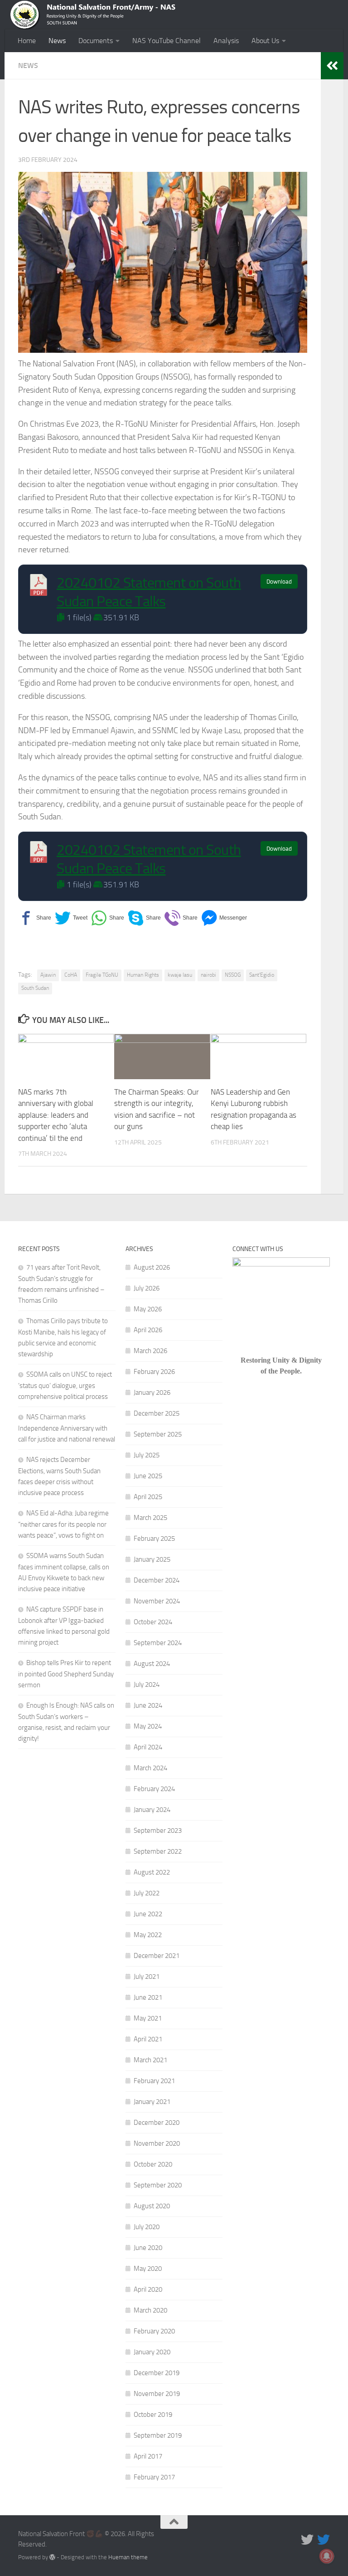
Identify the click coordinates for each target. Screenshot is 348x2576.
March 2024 (150, 1768)
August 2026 (152, 1267)
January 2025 (152, 1559)
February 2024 (154, 1789)
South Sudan (35, 988)
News (57, 41)
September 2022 (158, 1851)
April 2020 (148, 2289)
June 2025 (148, 1476)
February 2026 (154, 1372)
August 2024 (152, 1664)
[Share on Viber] (181, 918)
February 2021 (154, 2081)
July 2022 (147, 1893)
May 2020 (148, 2269)
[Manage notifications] (327, 2556)
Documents (96, 41)
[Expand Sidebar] (332, 66)
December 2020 (157, 2123)
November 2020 (157, 2143)
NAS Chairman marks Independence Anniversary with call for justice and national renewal (67, 1428)
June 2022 (148, 1914)
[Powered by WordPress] (52, 2557)
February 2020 (154, 2331)
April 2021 (148, 2039)
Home (27, 41)
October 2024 (153, 1622)
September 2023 (158, 1831)
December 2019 (157, 2373)
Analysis (226, 41)
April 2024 (148, 1747)
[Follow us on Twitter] (307, 2540)
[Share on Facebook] (35, 918)
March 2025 (150, 1518)
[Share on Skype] (144, 918)
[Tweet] (71, 918)
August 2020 (152, 2206)
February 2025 (154, 1539)
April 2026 (148, 1330)
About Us (265, 41)
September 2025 (158, 1434)
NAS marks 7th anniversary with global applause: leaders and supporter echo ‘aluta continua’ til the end (56, 1115)
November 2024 (157, 1601)
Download (279, 582)
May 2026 (148, 1309)
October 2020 (153, 2164)
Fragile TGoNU (102, 975)
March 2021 (150, 2060)
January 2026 (152, 1393)
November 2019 (157, 2394)
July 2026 (147, 1288)
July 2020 (147, 2227)
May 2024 (148, 1726)
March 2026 (150, 1351)
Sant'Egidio (262, 975)
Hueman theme (128, 2557)
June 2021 (148, 1997)
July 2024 (147, 1685)
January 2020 (152, 2352)
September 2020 (158, 2185)
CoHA (71, 975)
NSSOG (233, 975)
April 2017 (148, 2456)
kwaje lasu (180, 975)
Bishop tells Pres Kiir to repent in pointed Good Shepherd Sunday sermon (66, 1674)
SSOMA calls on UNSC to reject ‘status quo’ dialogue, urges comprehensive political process (65, 1385)
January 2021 (152, 2102)
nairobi (208, 975)
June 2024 (148, 1705)
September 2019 (158, 2435)
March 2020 (150, 2310)
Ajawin (48, 975)
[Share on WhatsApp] (108, 918)
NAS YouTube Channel (167, 41)
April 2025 (148, 1497)
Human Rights (143, 975)
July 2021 (147, 1977)
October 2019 (153, 2415)
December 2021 (157, 1956)
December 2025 (157, 1413)
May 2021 (148, 2018)
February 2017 (154, 2477)
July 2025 (147, 1455)
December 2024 (157, 1580)
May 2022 (148, 1935)
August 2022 (152, 1872)
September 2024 (158, 1643)
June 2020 (148, 2248)
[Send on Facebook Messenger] (224, 918)
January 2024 (152, 1810)
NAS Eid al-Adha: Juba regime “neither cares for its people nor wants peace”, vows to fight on (63, 1524)
